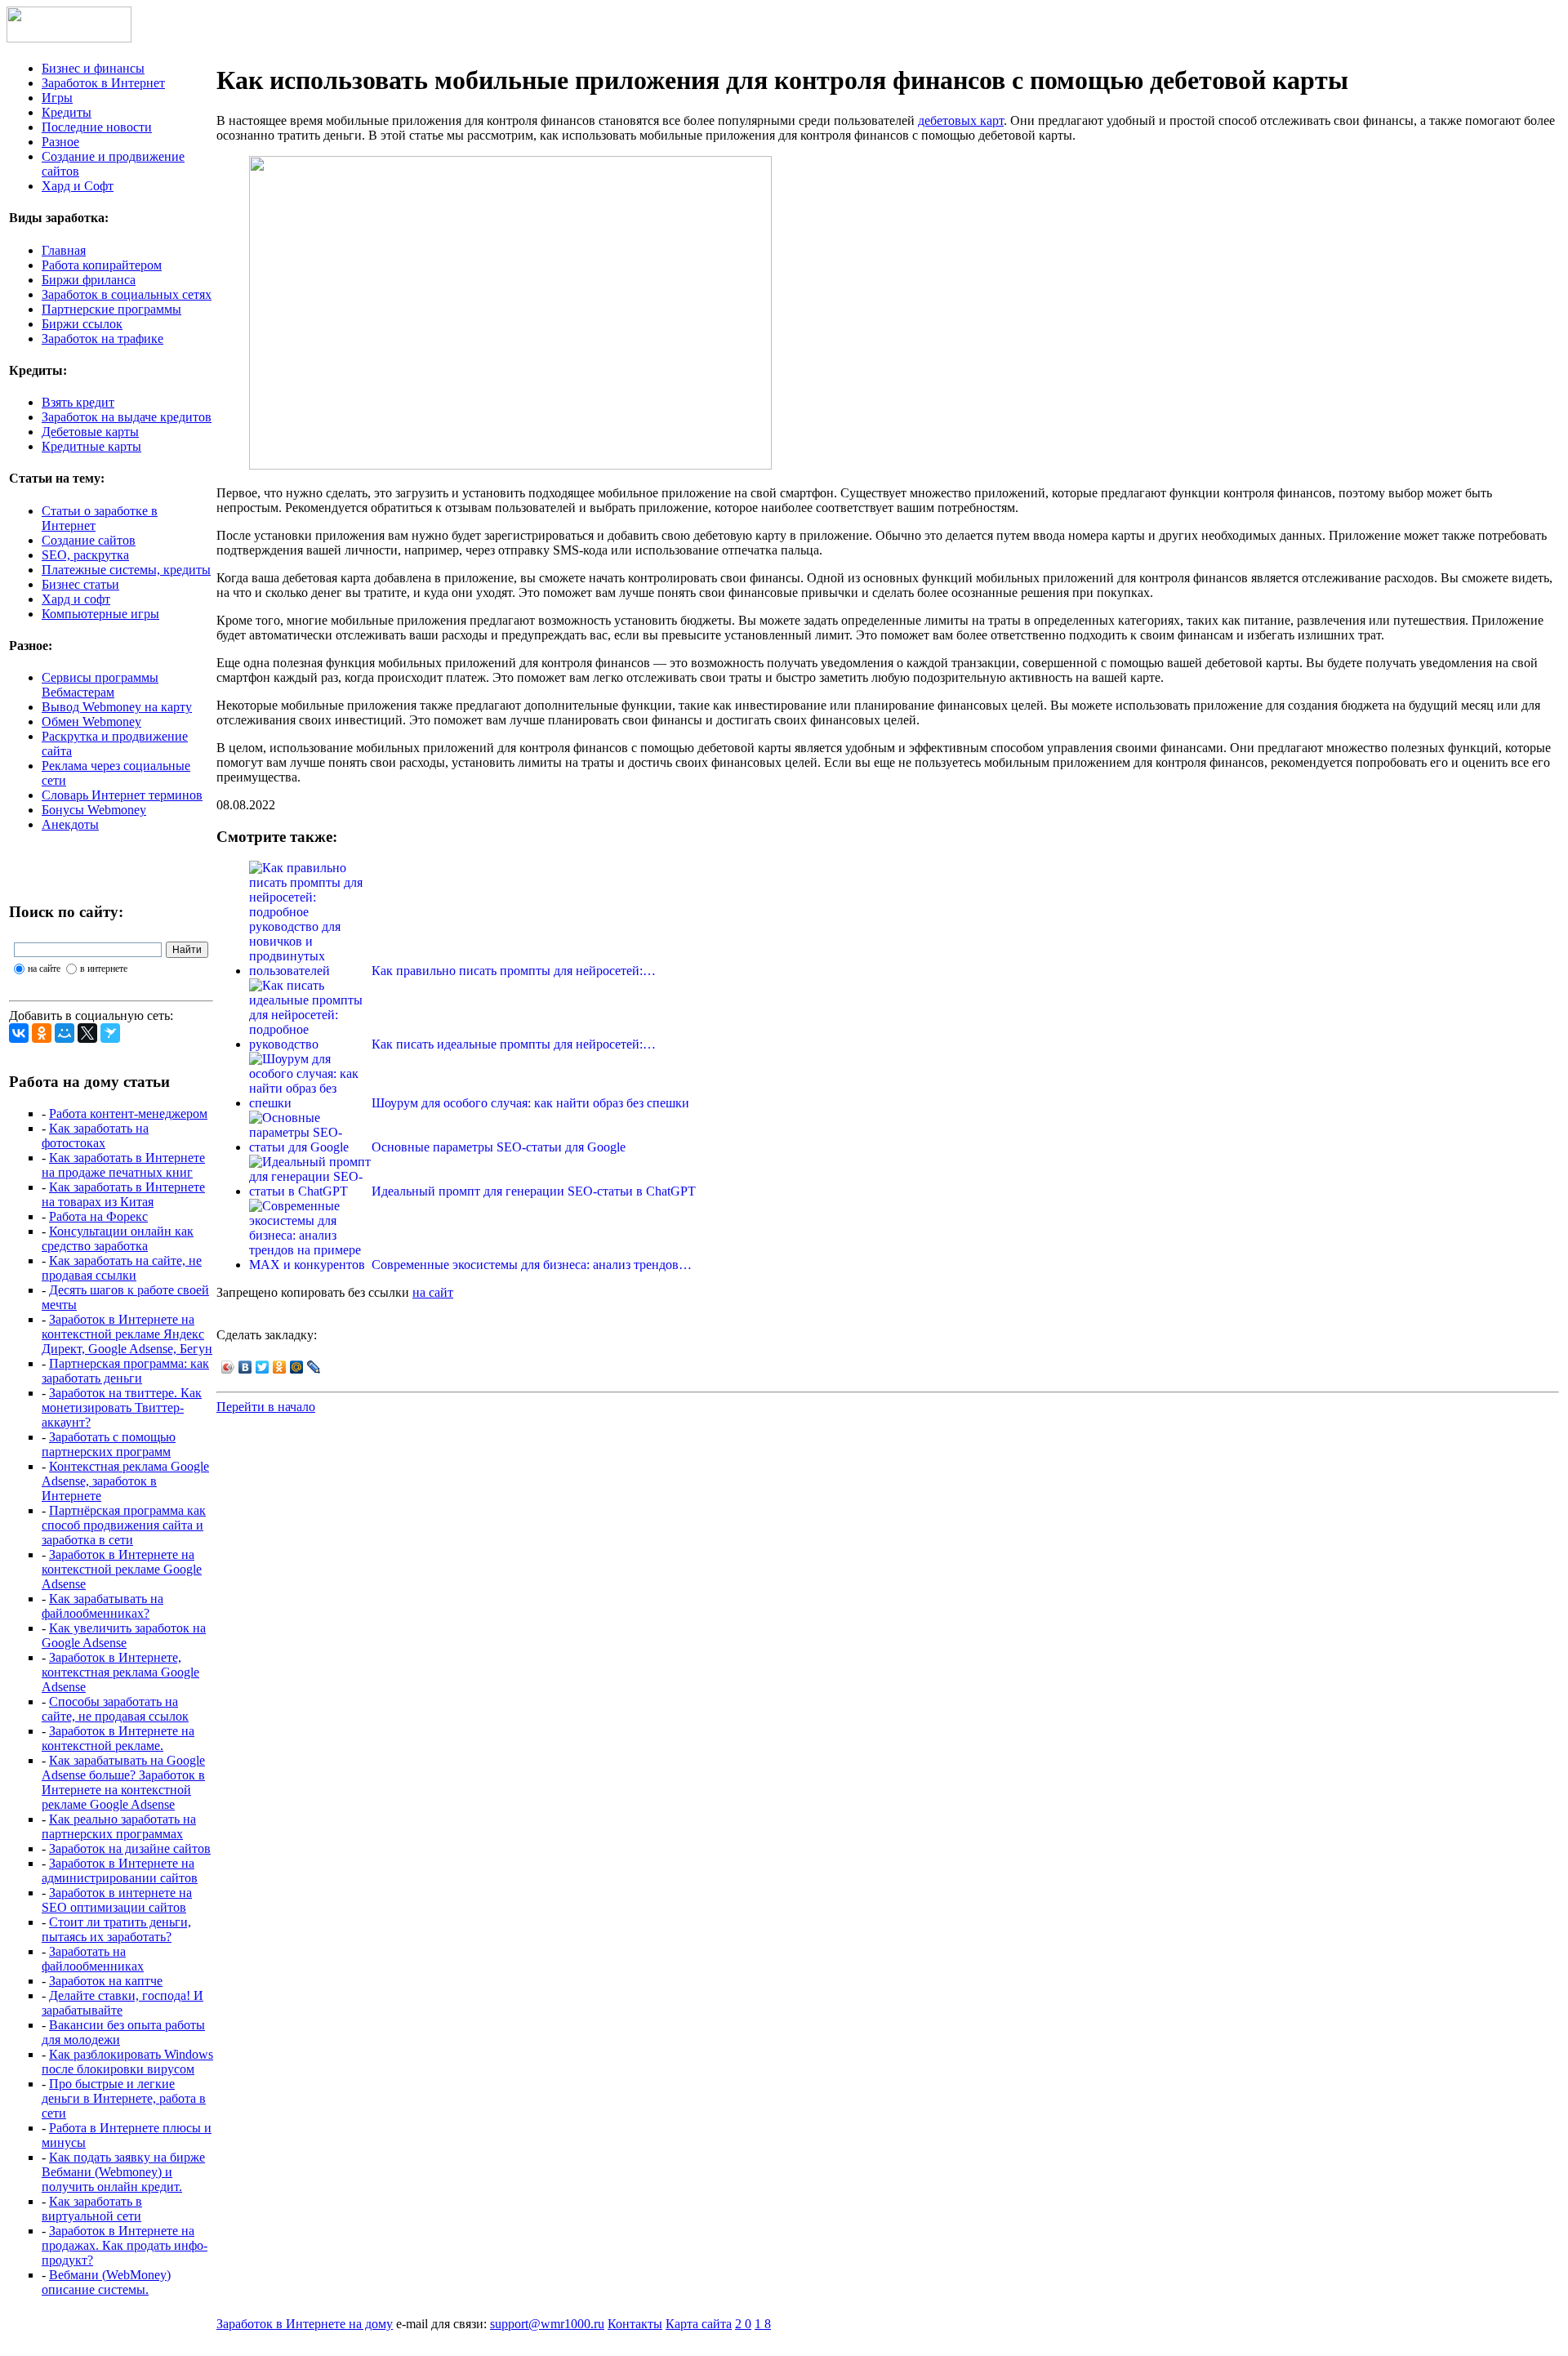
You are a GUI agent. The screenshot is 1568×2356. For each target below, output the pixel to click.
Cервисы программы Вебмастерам (100, 685)
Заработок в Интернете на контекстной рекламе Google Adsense (122, 1569)
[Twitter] (263, 1367)
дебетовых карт (961, 120)
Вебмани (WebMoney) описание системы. (106, 2282)
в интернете (104, 969)
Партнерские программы (111, 309)
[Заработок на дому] (69, 38)
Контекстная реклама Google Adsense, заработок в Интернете (125, 1481)
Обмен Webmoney (91, 721)
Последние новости (97, 127)
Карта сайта (699, 2324)
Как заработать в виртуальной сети (92, 2209)
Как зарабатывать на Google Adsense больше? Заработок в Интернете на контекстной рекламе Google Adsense (123, 1782)
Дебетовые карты (90, 432)
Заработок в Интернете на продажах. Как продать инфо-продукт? (125, 2245)
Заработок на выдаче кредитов (127, 417)
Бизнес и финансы (93, 68)
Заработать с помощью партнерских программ (109, 1444)
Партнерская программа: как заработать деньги (125, 1371)
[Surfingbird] (110, 1033)
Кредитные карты (91, 446)
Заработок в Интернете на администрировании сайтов (120, 1871)
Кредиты (67, 112)
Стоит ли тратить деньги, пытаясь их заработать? (116, 1929)
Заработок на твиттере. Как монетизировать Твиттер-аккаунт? (122, 1407)
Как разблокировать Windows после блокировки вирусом (127, 2062)
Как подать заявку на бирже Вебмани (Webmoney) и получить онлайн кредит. (123, 2172)
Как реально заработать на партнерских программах (119, 1826)
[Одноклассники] (42, 1033)
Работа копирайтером (102, 265)
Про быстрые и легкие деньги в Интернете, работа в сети (124, 2098)
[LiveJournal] (314, 1367)
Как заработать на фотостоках (95, 1136)
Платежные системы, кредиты (126, 570)
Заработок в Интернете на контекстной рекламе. (118, 1738)
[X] (87, 1033)
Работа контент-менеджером (128, 1113)
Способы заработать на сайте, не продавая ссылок (115, 1709)
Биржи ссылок (82, 324)
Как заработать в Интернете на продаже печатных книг (123, 1165)
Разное (60, 142)
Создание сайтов (89, 540)
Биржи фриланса (89, 280)
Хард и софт (76, 599)
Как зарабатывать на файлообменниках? (102, 1606)
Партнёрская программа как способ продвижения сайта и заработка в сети (124, 1525)
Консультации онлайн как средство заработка (118, 1238)
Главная (64, 250)
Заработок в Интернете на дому (305, 2324)
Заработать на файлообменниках (93, 1959)
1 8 (763, 2324)
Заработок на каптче (106, 1981)
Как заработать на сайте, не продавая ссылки (122, 1268)
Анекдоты (70, 824)
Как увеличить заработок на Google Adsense (124, 1635)
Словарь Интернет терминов (122, 795)
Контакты (635, 2324)
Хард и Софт (78, 186)
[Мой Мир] (65, 1033)
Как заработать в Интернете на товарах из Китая (123, 1194)
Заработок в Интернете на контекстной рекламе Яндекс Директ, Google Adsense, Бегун (127, 1334)
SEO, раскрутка (85, 555)
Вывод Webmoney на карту (117, 707)
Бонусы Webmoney (94, 810)
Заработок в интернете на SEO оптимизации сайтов (117, 1900)
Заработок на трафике (102, 338)
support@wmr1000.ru (547, 2324)
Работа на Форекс (98, 1216)
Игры (57, 98)
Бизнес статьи (80, 584)
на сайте (44, 969)
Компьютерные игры (100, 614)
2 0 (743, 2324)
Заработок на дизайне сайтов (130, 1848)
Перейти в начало (266, 1407)
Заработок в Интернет (103, 83)
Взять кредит (78, 402)
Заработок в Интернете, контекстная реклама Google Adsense (120, 1672)
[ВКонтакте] (19, 1033)
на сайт (433, 1292)
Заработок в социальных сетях (127, 294)
